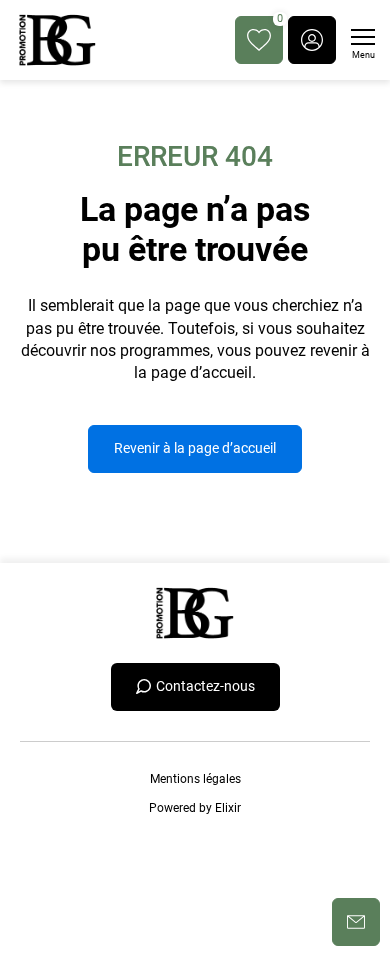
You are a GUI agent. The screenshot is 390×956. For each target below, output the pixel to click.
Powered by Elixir (195, 808)
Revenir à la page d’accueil (195, 448)
